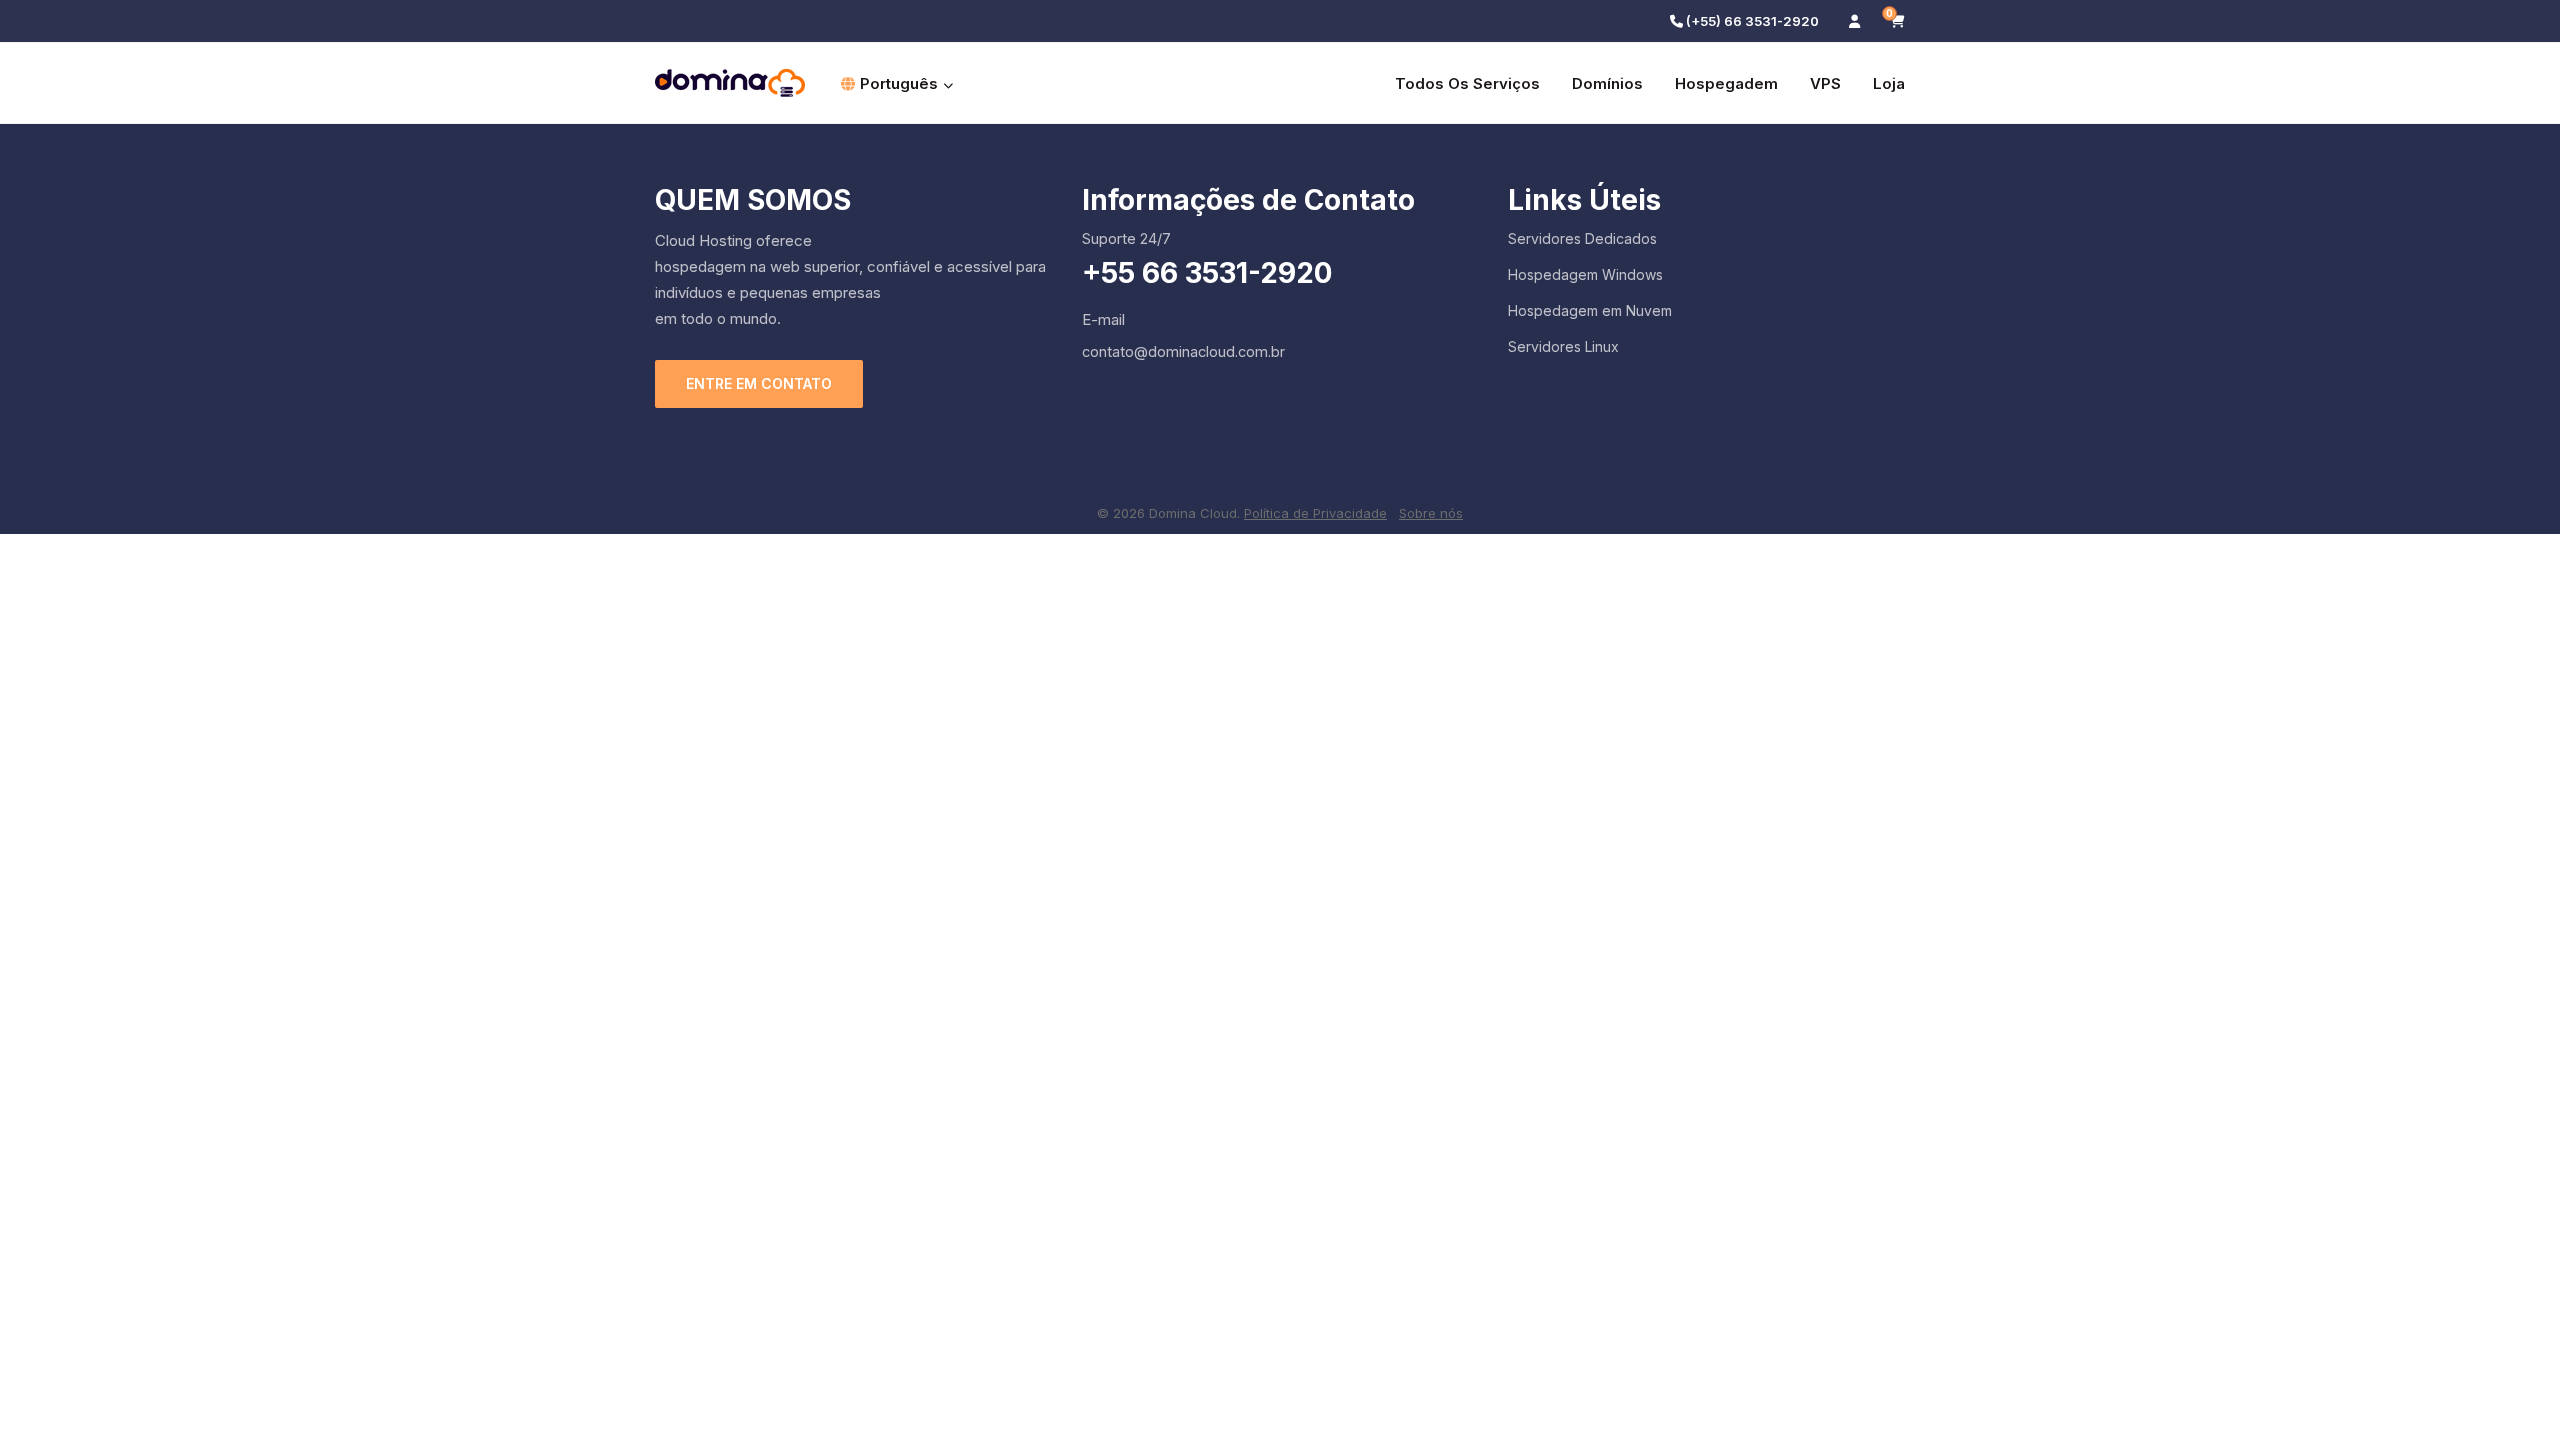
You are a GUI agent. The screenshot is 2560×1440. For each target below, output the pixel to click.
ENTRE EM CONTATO (759, 383)
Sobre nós (1431, 513)
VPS (1825, 83)
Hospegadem (1726, 83)
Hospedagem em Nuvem (1590, 310)
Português (899, 83)
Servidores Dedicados (1582, 238)
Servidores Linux (1563, 346)
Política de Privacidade (1315, 513)
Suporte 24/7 (1126, 238)
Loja (1889, 83)
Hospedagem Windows (1585, 274)
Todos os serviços (1467, 83)
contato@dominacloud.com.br (1183, 351)
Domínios (1607, 83)
